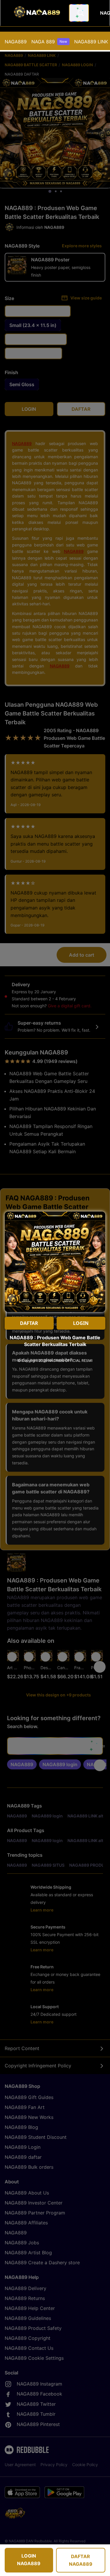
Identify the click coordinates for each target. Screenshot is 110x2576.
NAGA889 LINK (91, 42)
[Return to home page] (36, 13)
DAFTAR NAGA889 (81, 2560)
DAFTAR (29, 1323)
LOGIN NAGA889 (29, 2560)
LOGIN (81, 1323)
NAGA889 (16, 42)
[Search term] (80, 13)
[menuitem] (16, 42)
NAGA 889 (49, 42)
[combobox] (79, 13)
